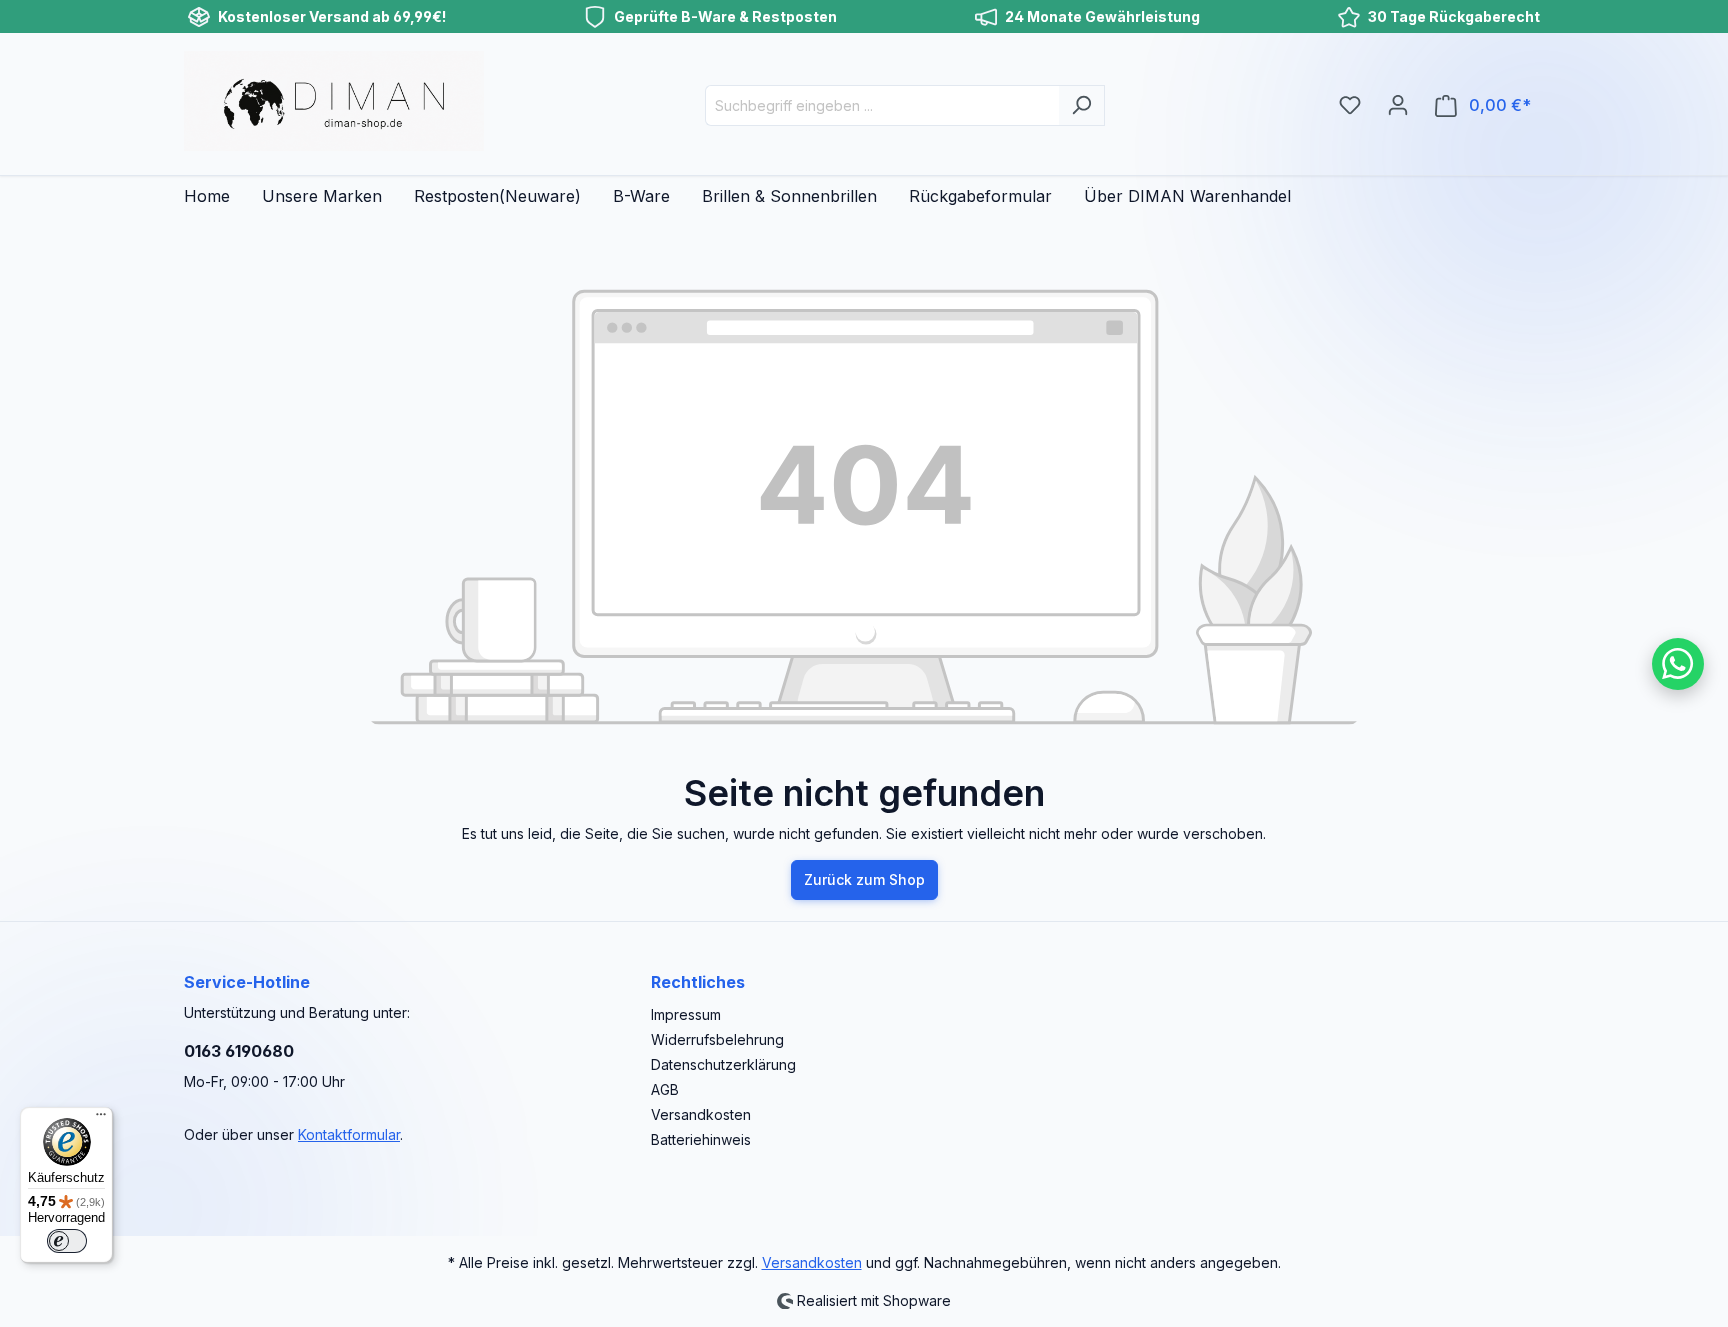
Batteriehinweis (701, 1139)
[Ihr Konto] (1398, 105)
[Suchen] (1081, 105)
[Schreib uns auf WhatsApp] (1678, 664)
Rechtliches (698, 982)
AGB (665, 1089)
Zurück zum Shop (864, 879)
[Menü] (101, 1119)
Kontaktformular (349, 1134)
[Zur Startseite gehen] (334, 101)
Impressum (686, 1014)
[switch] (67, 1241)
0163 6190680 (239, 1051)
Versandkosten (701, 1114)
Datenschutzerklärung (723, 1064)
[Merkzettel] (1350, 105)
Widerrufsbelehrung (717, 1039)
